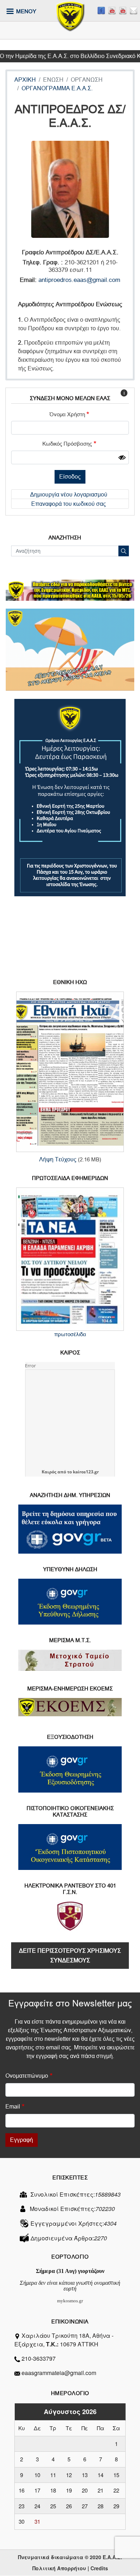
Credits (99, 2568)
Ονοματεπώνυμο (27, 2076)
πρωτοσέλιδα (70, 1334)
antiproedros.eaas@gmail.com (79, 280)
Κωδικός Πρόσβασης (67, 444)
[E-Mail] (134, 11)
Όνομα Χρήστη (67, 414)
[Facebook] (101, 11)
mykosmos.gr (70, 2301)
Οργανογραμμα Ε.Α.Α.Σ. (57, 88)
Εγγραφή (22, 2140)
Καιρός (49, 1472)
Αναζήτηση (124, 551)
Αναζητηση (65, 538)
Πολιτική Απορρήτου (59, 2568)
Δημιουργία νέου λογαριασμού (69, 495)
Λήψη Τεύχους (58, 1159)
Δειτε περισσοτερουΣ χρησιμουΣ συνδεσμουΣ (70, 1956)
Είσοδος (70, 477)
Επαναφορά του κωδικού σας (69, 504)
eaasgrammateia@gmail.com (59, 2373)
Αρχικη (25, 80)
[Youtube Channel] (123, 11)
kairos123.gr (86, 1472)
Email (13, 2107)
